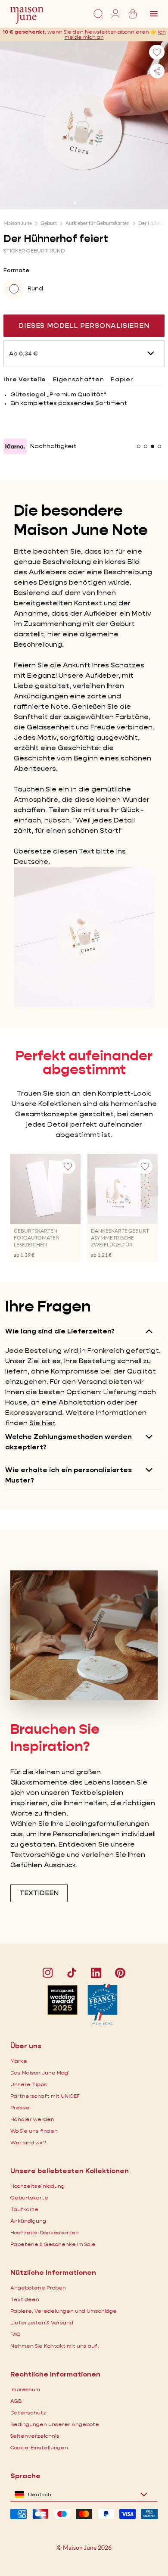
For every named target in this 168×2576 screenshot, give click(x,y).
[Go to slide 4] (93, 203)
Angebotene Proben (38, 2288)
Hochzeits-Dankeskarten (45, 2232)
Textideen (25, 2299)
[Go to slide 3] (87, 203)
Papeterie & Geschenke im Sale (53, 2244)
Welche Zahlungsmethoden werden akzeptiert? (68, 1442)
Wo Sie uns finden (34, 2131)
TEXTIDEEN (39, 1893)
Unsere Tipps (29, 2084)
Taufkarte (24, 2209)
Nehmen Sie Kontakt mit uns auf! (54, 2346)
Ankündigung (28, 2221)
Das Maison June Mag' (40, 2073)
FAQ (15, 2334)
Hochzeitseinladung (37, 2186)
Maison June (18, 223)
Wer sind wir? (28, 2142)
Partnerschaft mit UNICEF (45, 2096)
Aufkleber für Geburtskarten (98, 223)
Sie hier (42, 1423)
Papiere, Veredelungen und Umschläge (64, 2311)
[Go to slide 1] (75, 203)
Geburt (49, 223)
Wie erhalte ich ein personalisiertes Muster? (68, 1475)
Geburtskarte (29, 2198)
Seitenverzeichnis (35, 2436)
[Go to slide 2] (81, 203)
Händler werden (32, 2119)
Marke (19, 2061)
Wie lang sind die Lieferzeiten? (60, 1331)
